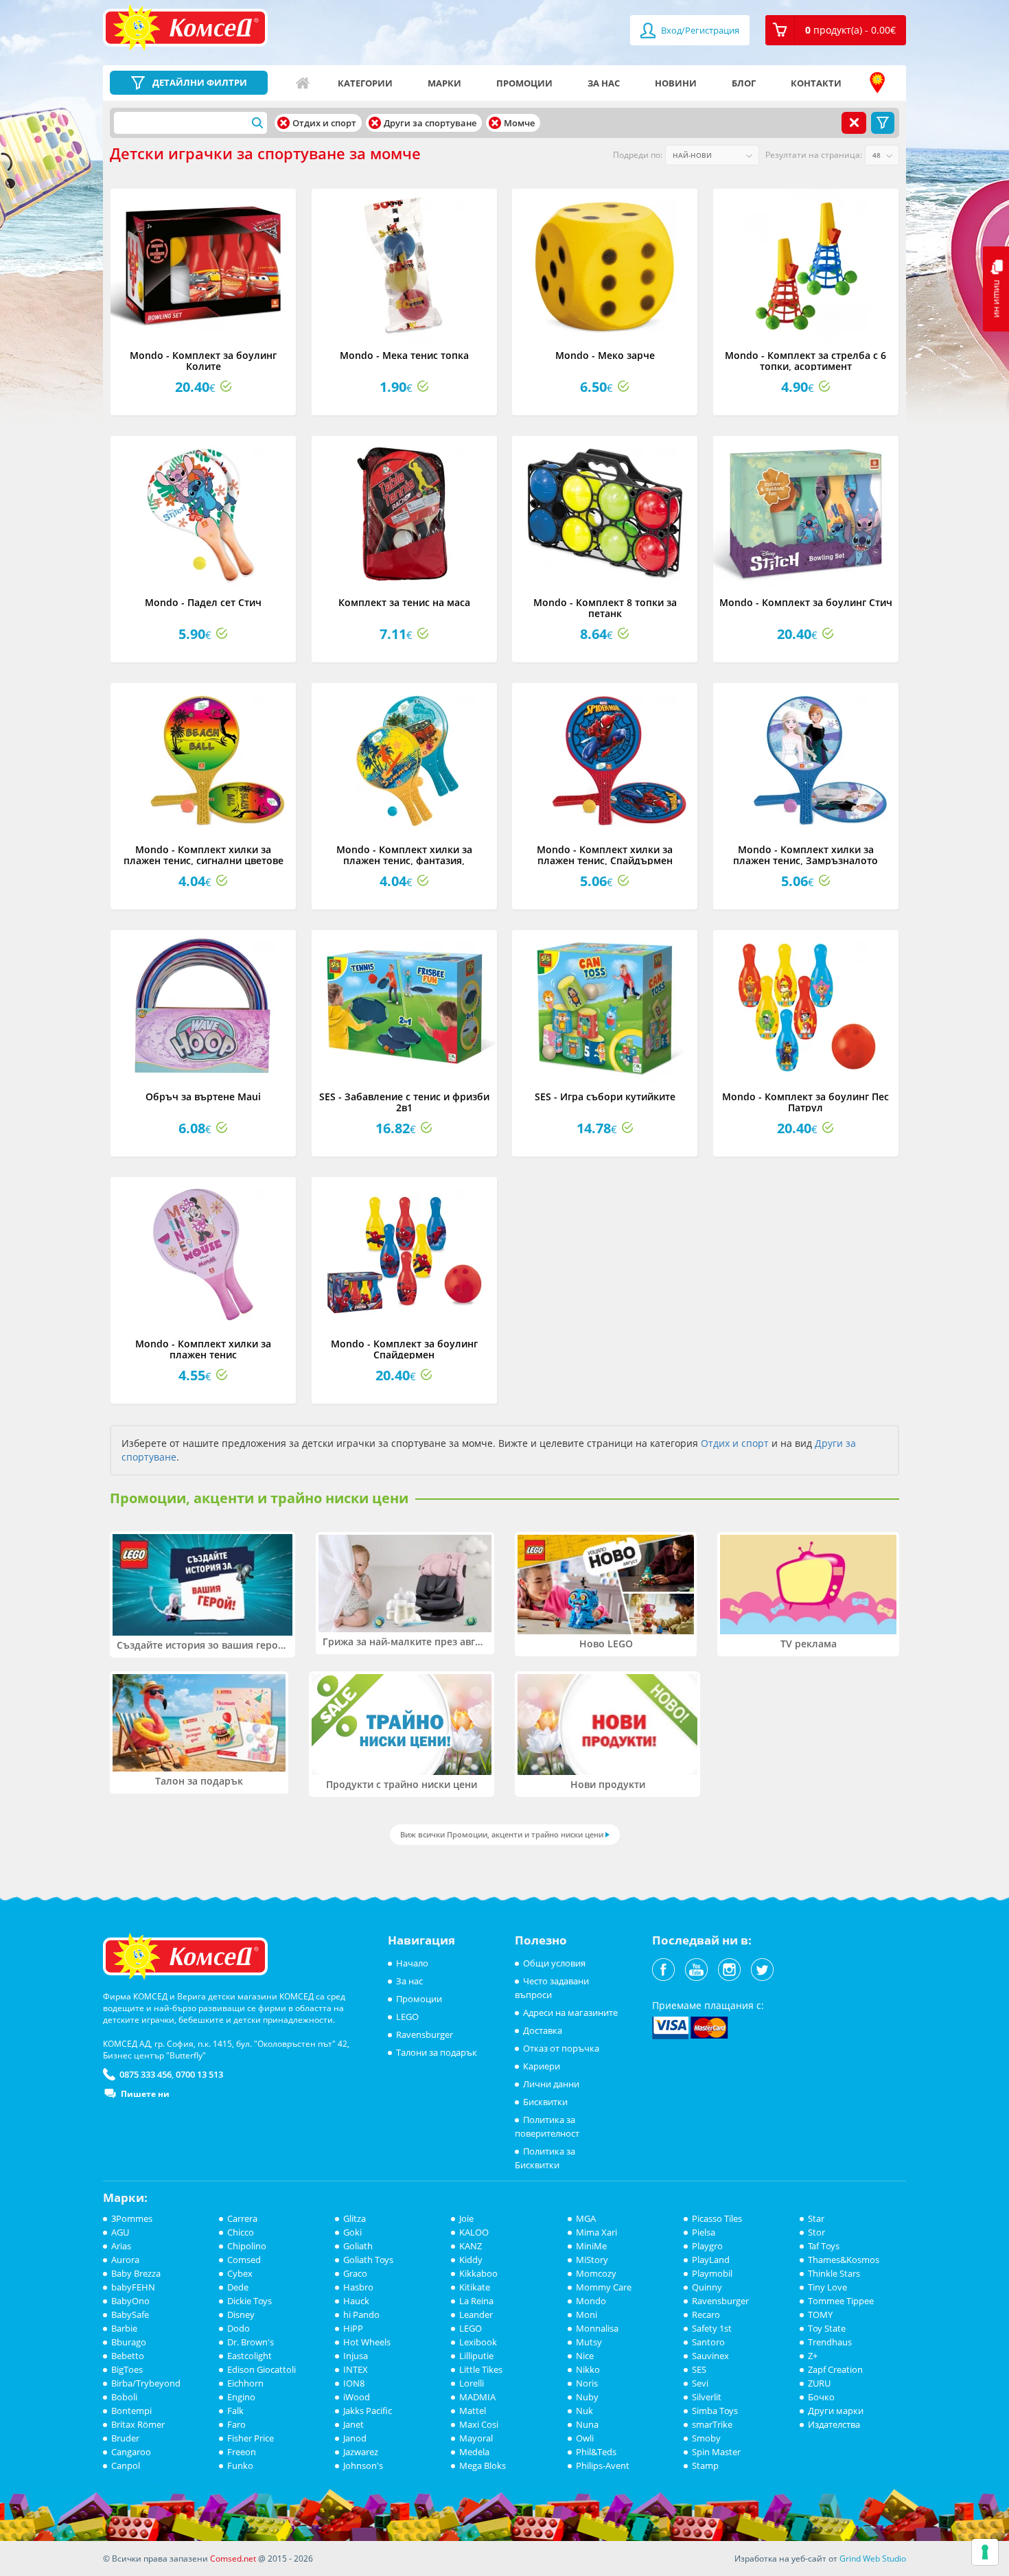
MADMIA (477, 2397)
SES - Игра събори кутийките (605, 1096)
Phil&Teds (596, 2452)
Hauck (356, 2301)
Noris (587, 2383)
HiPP (353, 2328)
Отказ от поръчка (561, 2048)
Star (816, 2218)
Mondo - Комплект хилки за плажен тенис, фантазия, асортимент (404, 860)
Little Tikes (481, 2369)
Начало (303, 83)
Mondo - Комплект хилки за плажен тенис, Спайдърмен (605, 855)
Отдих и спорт (735, 1443)
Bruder (125, 2438)
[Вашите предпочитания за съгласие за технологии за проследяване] (985, 2552)
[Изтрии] (283, 123)
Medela (474, 2452)
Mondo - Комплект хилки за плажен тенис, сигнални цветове (204, 855)
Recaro (706, 2314)
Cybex (240, 2273)
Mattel (473, 2411)
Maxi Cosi (479, 2424)
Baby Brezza (136, 2273)
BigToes (127, 2369)
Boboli (124, 2397)
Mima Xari (596, 2232)
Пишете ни (145, 2094)
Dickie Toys (250, 2301)
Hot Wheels (367, 2342)
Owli (585, 2438)
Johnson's (363, 2465)
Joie (466, 2218)
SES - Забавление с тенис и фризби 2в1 (404, 1102)
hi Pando (361, 2314)
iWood (357, 2397)
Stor (816, 2232)
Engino (241, 2397)
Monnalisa (597, 2328)
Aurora (125, 2260)
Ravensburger (425, 2034)
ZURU (819, 2383)
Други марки (836, 2411)
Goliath (358, 2246)
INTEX (356, 2369)
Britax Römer (138, 2424)
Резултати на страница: (814, 155)
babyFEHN (133, 2287)
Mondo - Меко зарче (605, 355)
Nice (585, 2356)
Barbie (124, 2328)
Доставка (543, 2030)
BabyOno (130, 2301)
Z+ (813, 2356)
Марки (444, 83)
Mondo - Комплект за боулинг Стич (806, 602)
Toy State (827, 2328)
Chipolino (247, 2246)
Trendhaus (830, 2342)
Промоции (524, 83)
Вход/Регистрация (699, 30)
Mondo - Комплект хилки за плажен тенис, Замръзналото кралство (805, 860)
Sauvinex (710, 2356)
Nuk (584, 2411)
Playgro (707, 2246)
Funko (240, 2465)
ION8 (354, 2383)
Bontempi (131, 2411)
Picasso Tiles (717, 2218)
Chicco (241, 2232)
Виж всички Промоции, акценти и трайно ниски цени (502, 1834)
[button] (836, 30)
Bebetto (128, 2356)
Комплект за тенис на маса (404, 602)
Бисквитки (545, 2102)
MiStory (592, 2260)
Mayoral (476, 2438)
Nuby (587, 2397)
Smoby (706, 2438)
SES (699, 2369)
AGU (120, 2232)
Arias (121, 2246)
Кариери (542, 2066)
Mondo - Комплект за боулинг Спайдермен (404, 1349)
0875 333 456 (146, 2074)
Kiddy (471, 2260)
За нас (604, 83)
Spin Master (716, 2452)
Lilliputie (476, 2356)
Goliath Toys (368, 2260)
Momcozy (596, 2273)
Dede (238, 2287)
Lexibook (478, 2342)
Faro (236, 2424)
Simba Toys (715, 2411)
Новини (676, 83)
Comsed (244, 2260)
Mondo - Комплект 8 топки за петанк (605, 607)
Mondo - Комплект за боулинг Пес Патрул (805, 1102)
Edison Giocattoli (262, 2369)
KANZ (471, 2246)
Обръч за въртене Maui (203, 1096)
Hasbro (358, 2287)
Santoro (708, 2342)
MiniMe (591, 2246)
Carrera (242, 2218)
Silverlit (707, 2397)
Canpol (126, 2465)
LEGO (407, 2017)
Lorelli (472, 2383)
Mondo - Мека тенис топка (404, 355)
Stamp (705, 2465)
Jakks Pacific (368, 2411)
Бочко (821, 2397)
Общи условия (554, 1963)
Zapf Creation (835, 2369)
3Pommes (132, 2218)
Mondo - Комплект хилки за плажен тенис (203, 1349)
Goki (352, 2232)
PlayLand (711, 2260)
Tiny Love (827, 2287)
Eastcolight (250, 2356)
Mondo (591, 2301)
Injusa (356, 2356)
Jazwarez (361, 2452)
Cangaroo (131, 2452)
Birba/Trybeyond (146, 2383)
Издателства (834, 2424)
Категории (365, 83)
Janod (355, 2438)
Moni (587, 2314)
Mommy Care (604, 2287)
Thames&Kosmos (844, 2260)
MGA (586, 2218)
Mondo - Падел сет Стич (203, 602)
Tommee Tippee (841, 2301)
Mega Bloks (483, 2465)
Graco (355, 2273)
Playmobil (712, 2273)
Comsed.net (233, 2558)
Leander (476, 2314)
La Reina (476, 2301)
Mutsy (589, 2342)
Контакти (816, 83)
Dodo (239, 2328)
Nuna (587, 2424)
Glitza (355, 2218)
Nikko (588, 2369)
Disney (241, 2314)
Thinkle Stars (834, 2273)
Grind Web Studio (873, 2558)
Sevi (700, 2383)
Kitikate (475, 2287)
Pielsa (704, 2232)
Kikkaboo (478, 2273)
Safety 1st (712, 2328)
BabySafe (130, 2314)
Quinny (707, 2287)
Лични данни (551, 2084)
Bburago (129, 2342)
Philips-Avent (603, 2465)
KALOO (474, 2232)
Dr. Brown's (251, 2342)
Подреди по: (638, 155)
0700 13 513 (199, 2074)
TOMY (820, 2314)
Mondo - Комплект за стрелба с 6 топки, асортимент (805, 360)
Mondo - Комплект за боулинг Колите (203, 360)
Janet (353, 2424)
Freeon (242, 2452)
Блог (744, 83)
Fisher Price (251, 2438)
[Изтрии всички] (854, 123)
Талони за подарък (437, 2052)
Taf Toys (824, 2246)
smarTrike (712, 2424)
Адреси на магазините (877, 83)
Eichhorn (245, 2383)
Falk (235, 2411)
